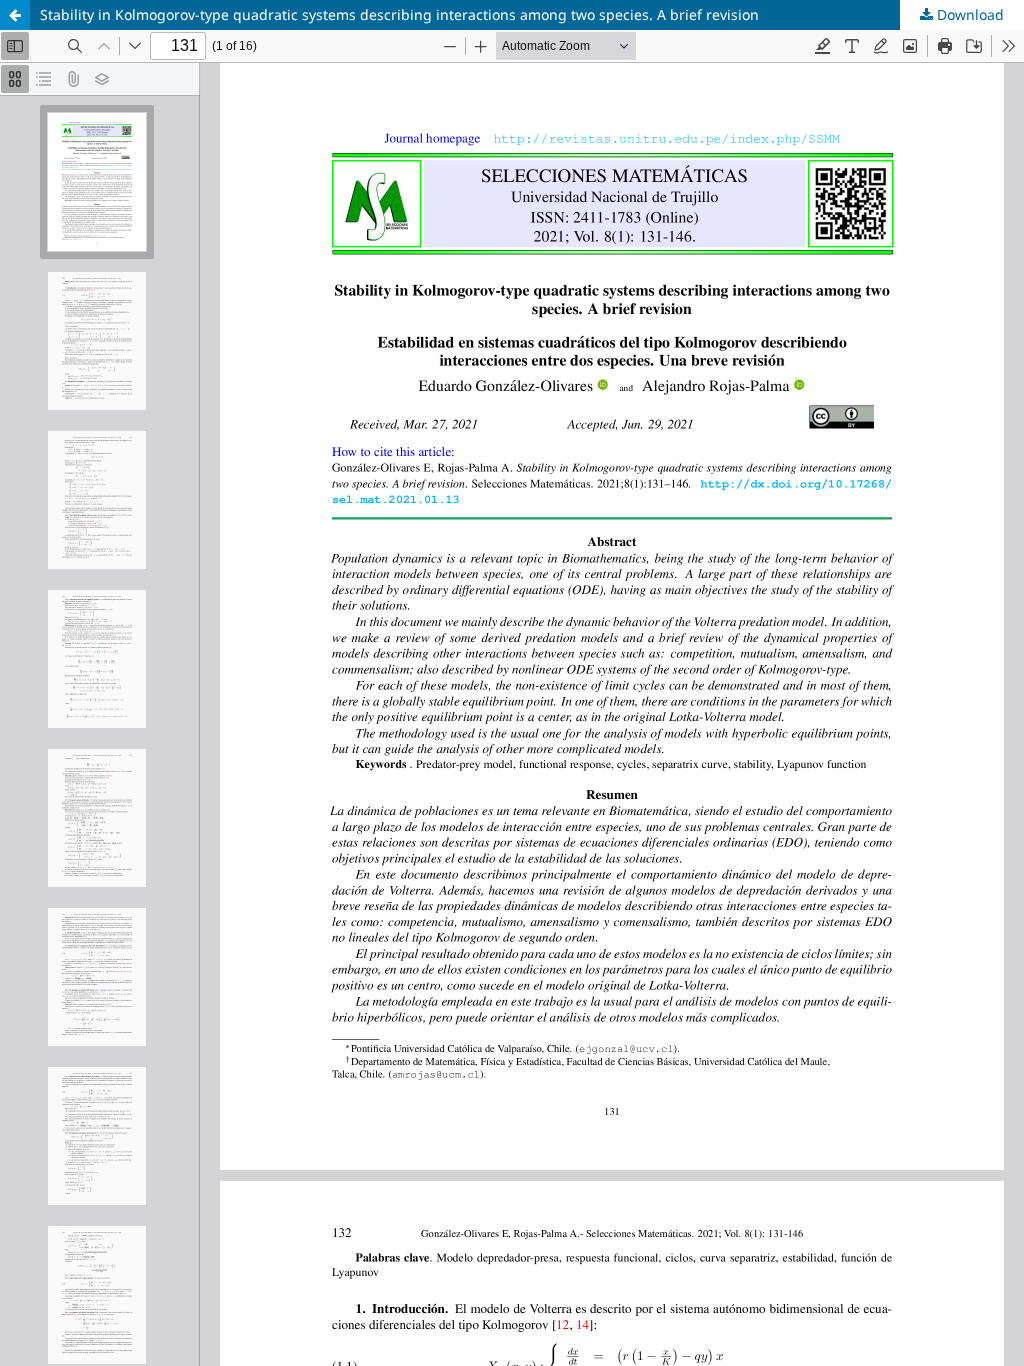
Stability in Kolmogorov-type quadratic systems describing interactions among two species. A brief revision (399, 14)
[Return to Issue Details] (15, 15)
